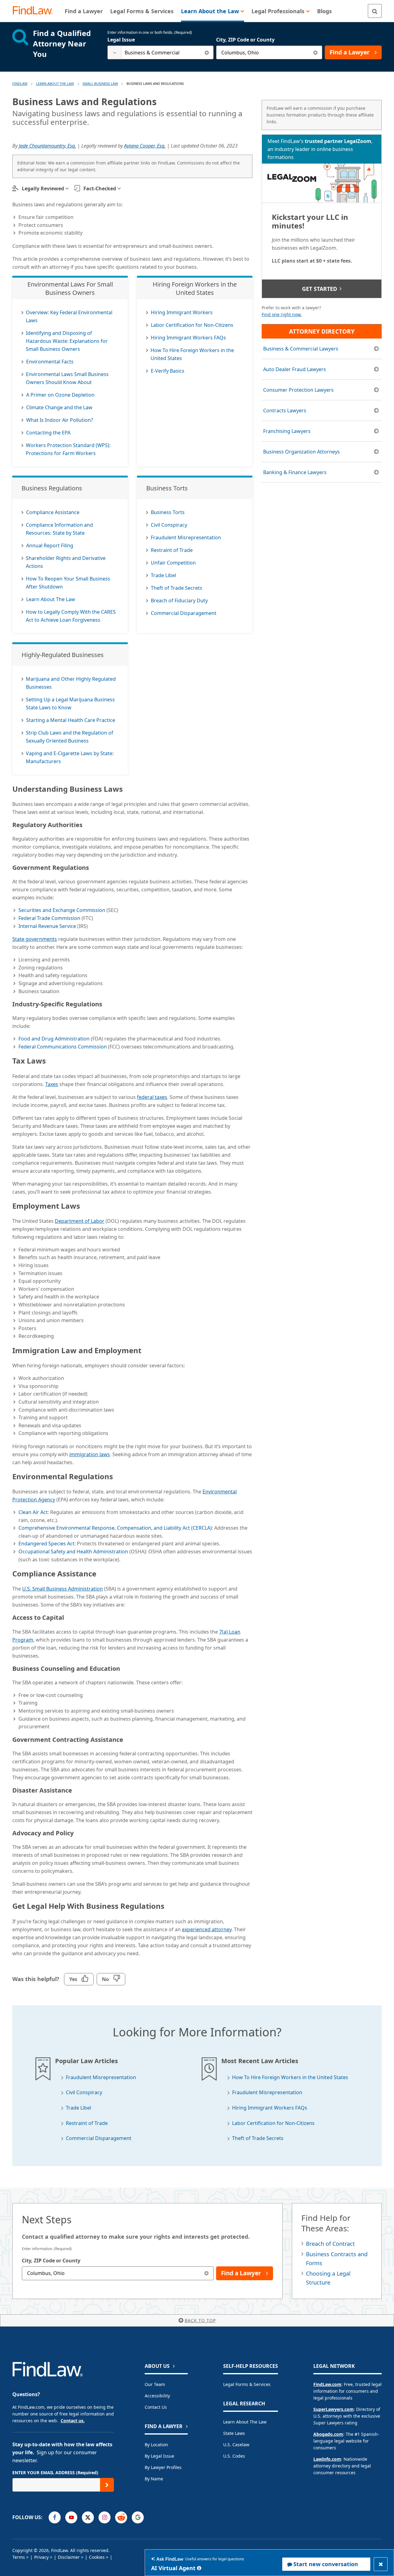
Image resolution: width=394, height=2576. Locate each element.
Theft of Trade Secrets (258, 2138)
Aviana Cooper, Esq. (145, 146)
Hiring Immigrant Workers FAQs (270, 2108)
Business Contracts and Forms (337, 2259)
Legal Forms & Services (247, 2384)
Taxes (52, 1084)
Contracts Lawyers (285, 410)
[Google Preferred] (138, 2517)
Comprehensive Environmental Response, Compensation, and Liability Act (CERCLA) (115, 1528)
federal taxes (152, 1097)
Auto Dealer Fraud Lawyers (295, 369)
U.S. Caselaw (236, 2445)
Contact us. (73, 2421)
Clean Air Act (33, 1512)
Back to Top (200, 2320)
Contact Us (156, 2407)
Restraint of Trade (87, 2123)
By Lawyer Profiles (163, 2467)
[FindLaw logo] (35, 11)
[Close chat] (381, 2564)
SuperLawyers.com (334, 2409)
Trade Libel (78, 2108)
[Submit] (107, 2485)
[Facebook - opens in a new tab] (55, 2517)
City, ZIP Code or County (245, 40)
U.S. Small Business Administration (62, 1589)
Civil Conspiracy (84, 2093)
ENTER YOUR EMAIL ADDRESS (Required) (55, 2473)
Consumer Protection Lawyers (298, 390)
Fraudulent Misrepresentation (101, 2077)
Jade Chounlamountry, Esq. (47, 146)
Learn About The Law (55, 83)
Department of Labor (80, 1221)
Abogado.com (328, 2434)
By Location (156, 2445)
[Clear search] (207, 52)
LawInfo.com (327, 2459)
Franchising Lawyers (287, 431)
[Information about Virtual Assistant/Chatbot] (199, 2568)
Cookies (97, 2557)
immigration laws (90, 1454)
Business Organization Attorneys (302, 452)
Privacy (41, 2557)
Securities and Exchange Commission (62, 910)
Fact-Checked (100, 188)
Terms (19, 2557)
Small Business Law (100, 83)
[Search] (375, 11)
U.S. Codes (234, 2456)
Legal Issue (121, 40)
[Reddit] (121, 2517)
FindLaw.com (327, 2384)
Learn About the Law (245, 2422)
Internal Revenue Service (47, 926)
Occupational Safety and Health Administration (73, 1552)
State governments (35, 939)
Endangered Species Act (46, 1544)
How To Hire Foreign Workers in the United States (290, 2077)
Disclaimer (69, 2557)
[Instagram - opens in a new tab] (105, 2517)
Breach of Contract (330, 2244)
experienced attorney (207, 1929)
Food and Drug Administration (54, 1039)
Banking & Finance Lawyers (295, 472)
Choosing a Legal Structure (328, 2278)
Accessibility (157, 2396)
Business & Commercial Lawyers (301, 349)
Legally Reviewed (43, 188)
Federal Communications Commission (63, 1047)
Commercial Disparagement (99, 2138)
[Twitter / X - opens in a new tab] (88, 2517)
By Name (154, 2479)
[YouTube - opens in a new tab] (71, 2517)
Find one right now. (282, 314)
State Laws (234, 2433)
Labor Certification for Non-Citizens (273, 2123)
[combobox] (161, 52)
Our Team (155, 2384)
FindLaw (20, 83)
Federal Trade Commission (49, 918)
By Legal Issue (159, 2456)
